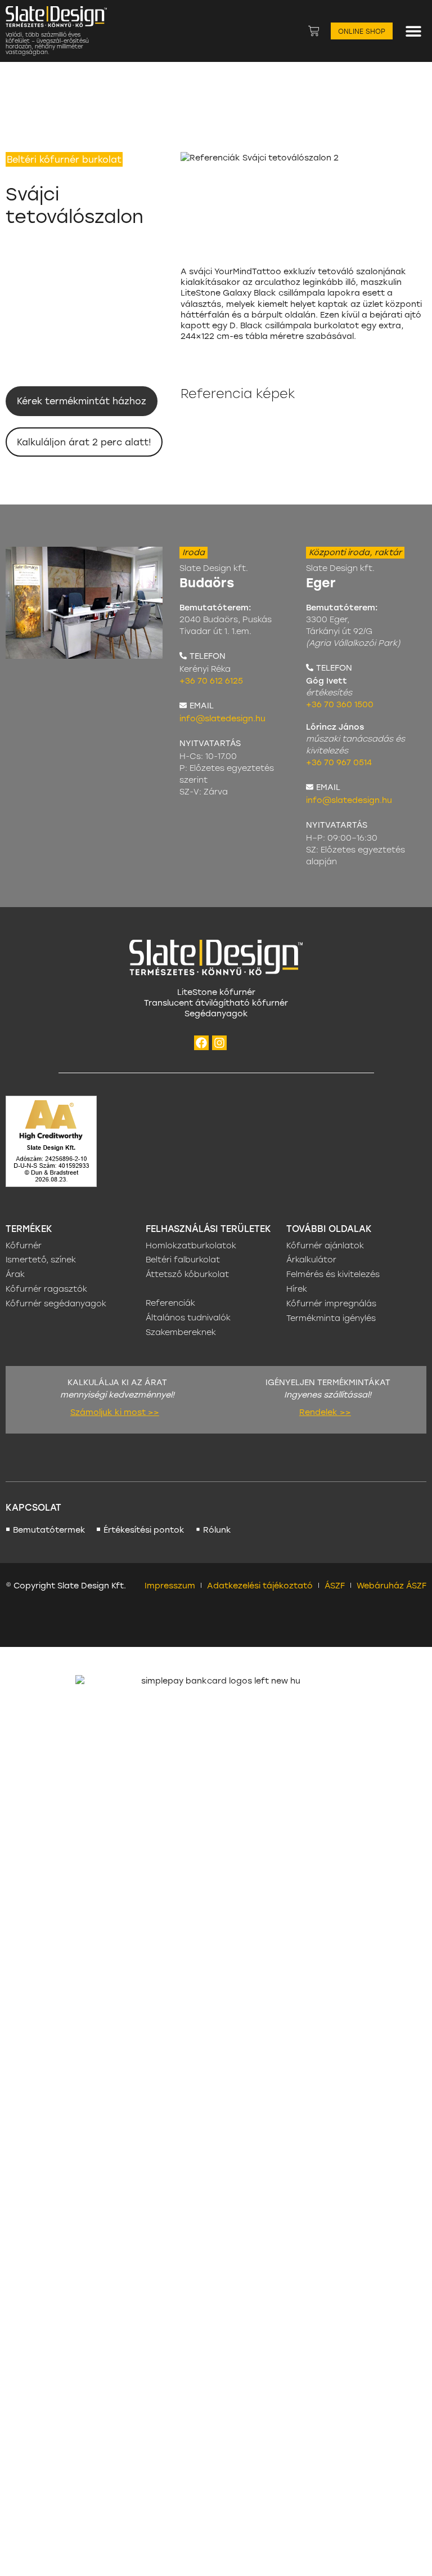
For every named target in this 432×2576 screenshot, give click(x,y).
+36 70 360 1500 (340, 704)
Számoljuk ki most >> (115, 1412)
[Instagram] (219, 1043)
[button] (414, 31)
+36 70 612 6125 (211, 680)
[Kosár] (314, 31)
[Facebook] (201, 1043)
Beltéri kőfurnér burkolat (64, 159)
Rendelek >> (325, 1412)
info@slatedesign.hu (222, 718)
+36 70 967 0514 (339, 762)
